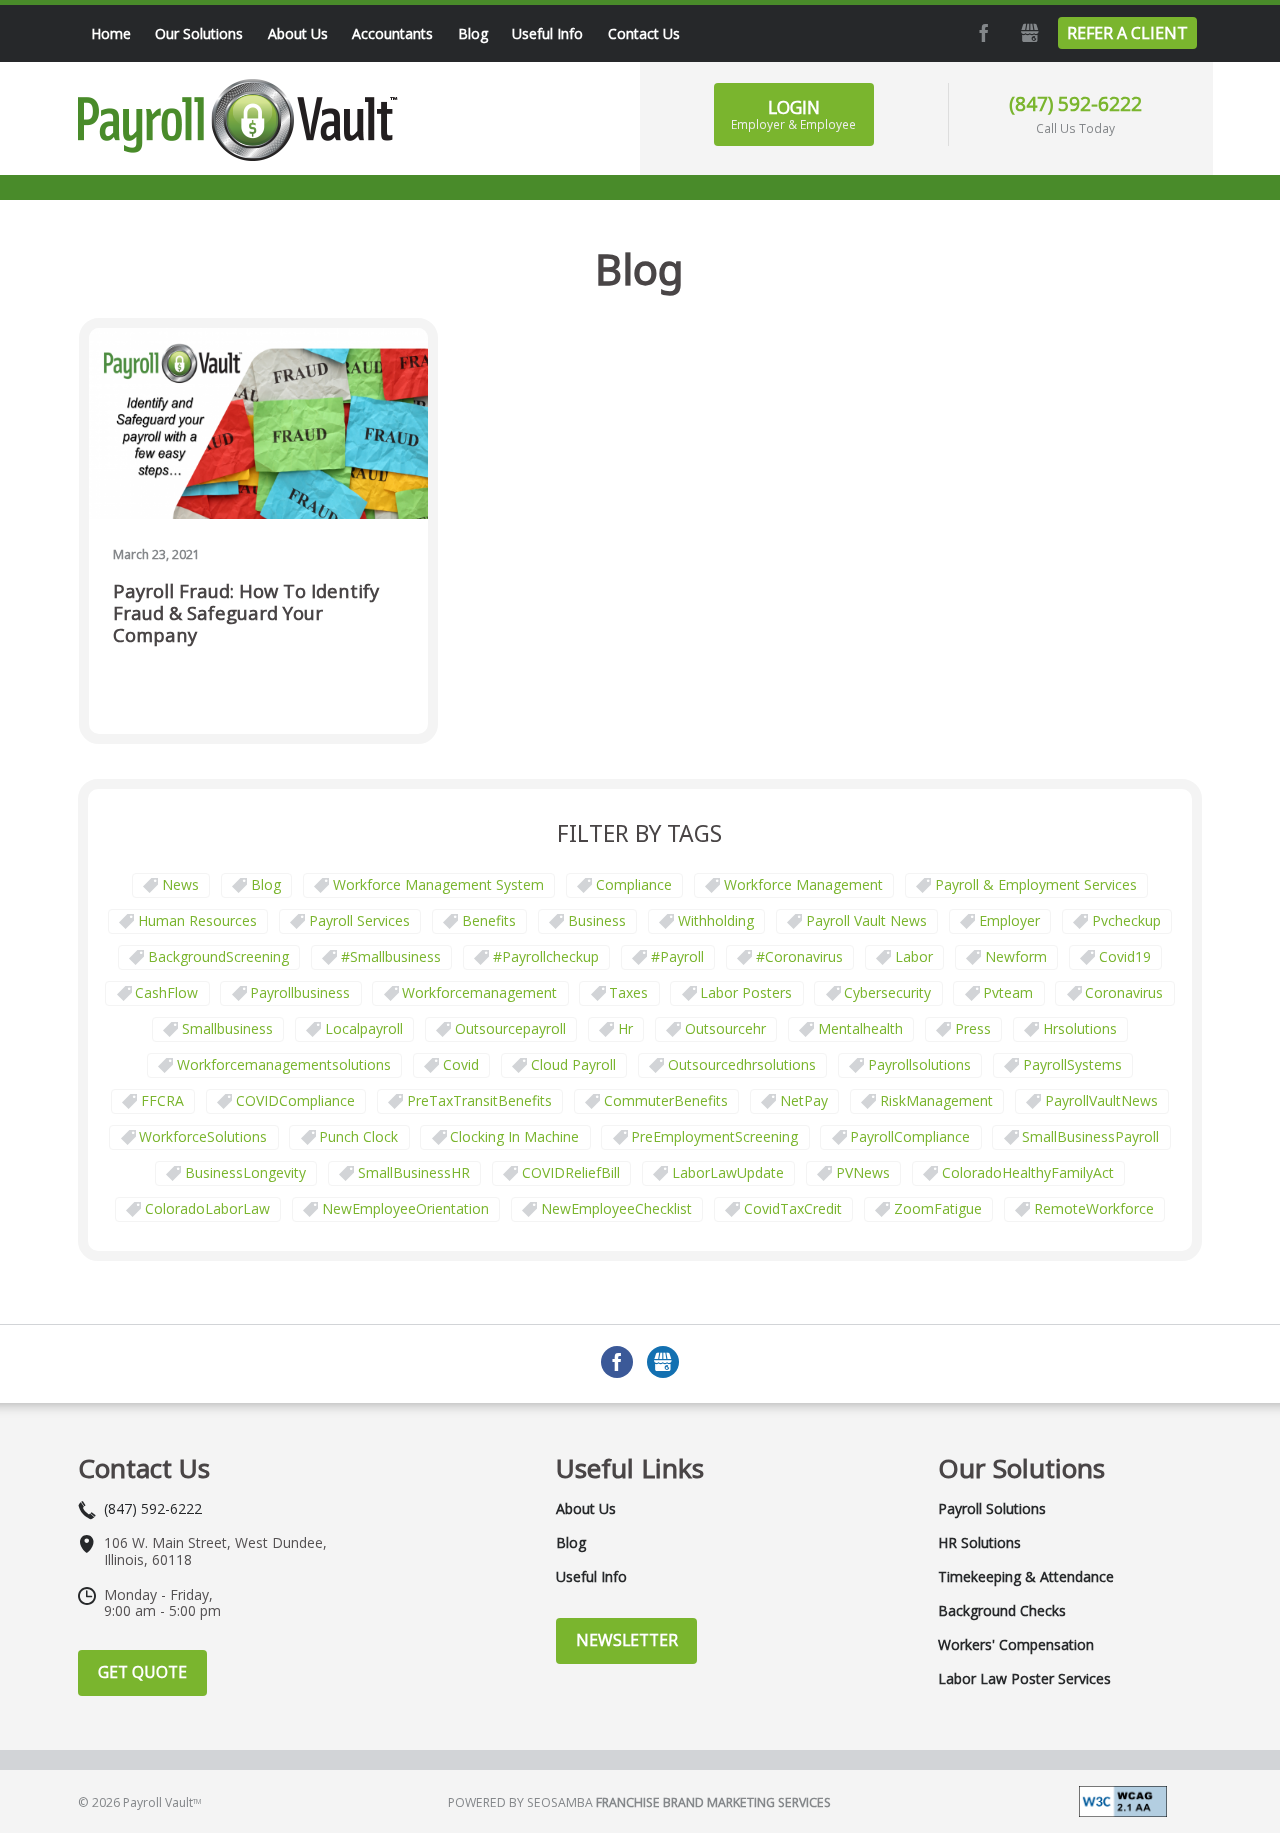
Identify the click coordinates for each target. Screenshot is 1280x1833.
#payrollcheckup (546, 956)
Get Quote (142, 1672)
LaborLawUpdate (728, 1172)
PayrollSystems (1072, 1064)
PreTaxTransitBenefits (479, 1100)
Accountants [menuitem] (392, 33)
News (180, 884)
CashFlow (166, 992)
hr (625, 1028)
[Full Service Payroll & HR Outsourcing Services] (238, 120)
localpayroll (364, 1028)
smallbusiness (227, 1028)
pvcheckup (1126, 920)
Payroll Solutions (992, 1509)
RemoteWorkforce (1094, 1208)
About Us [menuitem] (298, 33)
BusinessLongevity (245, 1172)
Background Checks (1002, 1611)
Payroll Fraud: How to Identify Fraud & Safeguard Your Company (246, 613)
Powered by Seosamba (639, 1802)
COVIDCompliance (295, 1100)
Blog (266, 884)
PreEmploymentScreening (714, 1136)
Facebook (982, 33)
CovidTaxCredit (793, 1208)
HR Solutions (979, 1543)
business (597, 920)
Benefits (489, 920)
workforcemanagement (479, 992)
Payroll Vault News (866, 920)
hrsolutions (1080, 1028)
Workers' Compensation (1016, 1645)
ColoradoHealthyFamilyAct (1028, 1172)
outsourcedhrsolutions (742, 1064)
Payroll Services (359, 920)
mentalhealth (860, 1028)
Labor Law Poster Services (1024, 1679)
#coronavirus (799, 956)
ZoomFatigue (938, 1208)
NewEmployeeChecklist (616, 1208)
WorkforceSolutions (203, 1136)
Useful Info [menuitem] (547, 33)
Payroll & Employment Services (1036, 884)
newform (1016, 956)
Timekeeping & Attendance (1026, 1577)
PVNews (863, 1172)
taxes (628, 992)
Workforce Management (803, 884)
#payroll (677, 956)
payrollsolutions (919, 1064)
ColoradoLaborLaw (207, 1208)
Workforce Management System (438, 884)
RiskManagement (936, 1100)
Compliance (634, 884)
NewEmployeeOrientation (405, 1208)
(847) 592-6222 (1075, 103)
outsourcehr (725, 1028)
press (973, 1028)
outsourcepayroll (510, 1028)
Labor (914, 956)
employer (1009, 920)
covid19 (1125, 956)
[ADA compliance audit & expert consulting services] (1123, 1799)
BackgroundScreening (218, 956)
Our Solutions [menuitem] (199, 33)
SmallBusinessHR (414, 1172)
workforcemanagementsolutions (284, 1064)
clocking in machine (514, 1136)
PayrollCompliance (910, 1136)
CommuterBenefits (666, 1100)
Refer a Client (1127, 33)
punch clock (358, 1136)
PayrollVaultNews (1101, 1100)
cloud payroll (573, 1064)
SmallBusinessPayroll (1090, 1136)
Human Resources (197, 920)
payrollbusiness (300, 992)
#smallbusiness (391, 956)
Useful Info (591, 1577)
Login (793, 114)
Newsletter (627, 1640)
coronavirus (1124, 992)
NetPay (804, 1100)
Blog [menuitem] (473, 33)
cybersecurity (887, 992)
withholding (716, 920)
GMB (1028, 33)
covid (461, 1064)
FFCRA (162, 1100)
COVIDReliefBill (571, 1172)
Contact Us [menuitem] (644, 33)
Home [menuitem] (111, 33)
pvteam (1008, 992)
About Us (586, 1509)
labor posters (746, 992)
